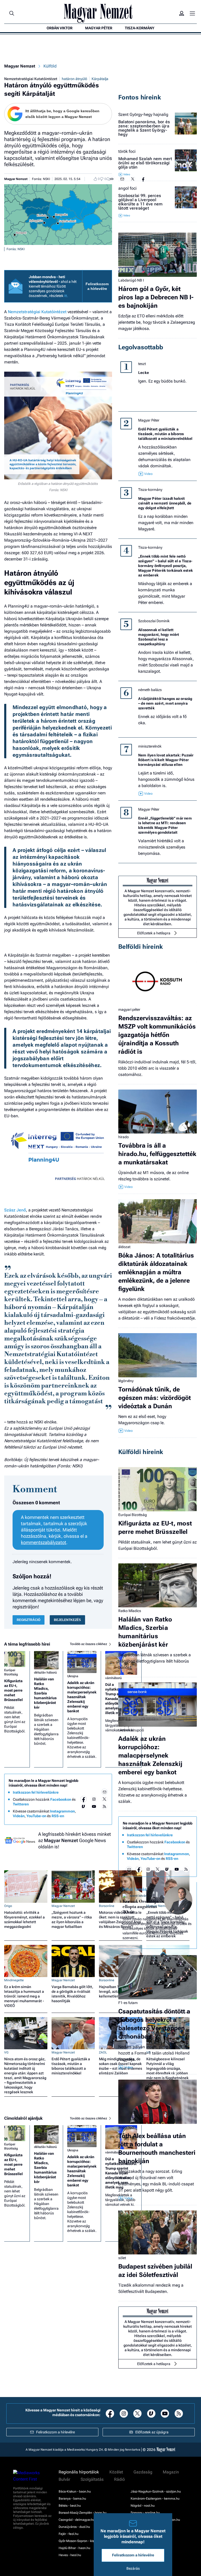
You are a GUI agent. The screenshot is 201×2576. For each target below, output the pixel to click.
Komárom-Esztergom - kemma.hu (155, 2499)
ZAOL (103, 2052)
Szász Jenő (15, 1210)
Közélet (116, 2472)
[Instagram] (94, 1799)
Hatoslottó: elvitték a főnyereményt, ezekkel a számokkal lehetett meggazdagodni (24, 1920)
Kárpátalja (100, 79)
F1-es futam (128, 2003)
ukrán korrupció (131, 1730)
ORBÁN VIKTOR (60, 28)
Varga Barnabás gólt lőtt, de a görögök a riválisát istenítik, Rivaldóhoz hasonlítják (72, 1994)
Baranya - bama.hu (72, 2499)
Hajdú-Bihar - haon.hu (74, 2548)
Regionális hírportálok (79, 2472)
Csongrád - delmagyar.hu (77, 2520)
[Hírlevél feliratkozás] (104, 1792)
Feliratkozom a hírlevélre (97, 286)
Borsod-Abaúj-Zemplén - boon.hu (83, 2513)
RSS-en (58, 1816)
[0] (94, 179)
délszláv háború (45, 1673)
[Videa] (83, 1806)
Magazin (171, 2472)
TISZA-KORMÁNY (140, 28)
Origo (8, 1906)
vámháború (113, 1678)
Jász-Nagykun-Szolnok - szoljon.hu (156, 2491)
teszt (142, 364)
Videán (19, 1816)
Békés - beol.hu (70, 2506)
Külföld (50, 66)
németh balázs (150, 690)
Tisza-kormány (150, 490)
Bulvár (64, 2479)
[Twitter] (104, 1799)
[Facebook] (83, 1799)
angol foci (127, 188)
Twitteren (21, 1804)
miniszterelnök (150, 746)
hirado (124, 1137)
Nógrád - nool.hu (143, 2506)
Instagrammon (62, 1811)
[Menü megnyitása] (192, 13)
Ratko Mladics (130, 1611)
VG (6, 2052)
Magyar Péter (149, 420)
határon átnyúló (74, 79)
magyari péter (129, 1009)
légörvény (126, 1381)
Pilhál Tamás (135, 1889)
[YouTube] (94, 1806)
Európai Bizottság (11, 1672)
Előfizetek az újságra (152, 2432)
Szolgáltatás (92, 2479)
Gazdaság (143, 2472)
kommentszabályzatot (44, 1542)
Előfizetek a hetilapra (154, 933)
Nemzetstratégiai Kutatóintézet (31, 79)
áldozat (124, 1247)
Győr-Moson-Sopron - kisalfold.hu (83, 2541)
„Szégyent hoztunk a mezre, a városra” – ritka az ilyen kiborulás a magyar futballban (72, 1920)
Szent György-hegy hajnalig (143, 115)
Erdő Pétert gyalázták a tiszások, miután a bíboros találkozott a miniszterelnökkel (71, 2066)
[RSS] (104, 1806)
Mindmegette (14, 1980)
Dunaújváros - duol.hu (74, 2527)
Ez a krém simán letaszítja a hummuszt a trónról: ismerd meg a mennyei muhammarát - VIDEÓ (24, 1996)
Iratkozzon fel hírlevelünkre (36, 1792)
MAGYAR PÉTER (99, 28)
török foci (127, 151)
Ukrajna (73, 1676)
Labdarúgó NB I (131, 280)
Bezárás (133, 2568)
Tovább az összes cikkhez (89, 1644)
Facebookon (61, 1799)
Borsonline (107, 1906)
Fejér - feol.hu (69, 2534)
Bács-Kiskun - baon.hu (75, 2491)
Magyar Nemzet (20, 66)
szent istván (138, 1896)
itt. (66, 296)
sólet (122, 2258)
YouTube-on (36, 1816)
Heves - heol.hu (70, 2555)
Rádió (119, 2479)
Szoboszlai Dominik (154, 621)
